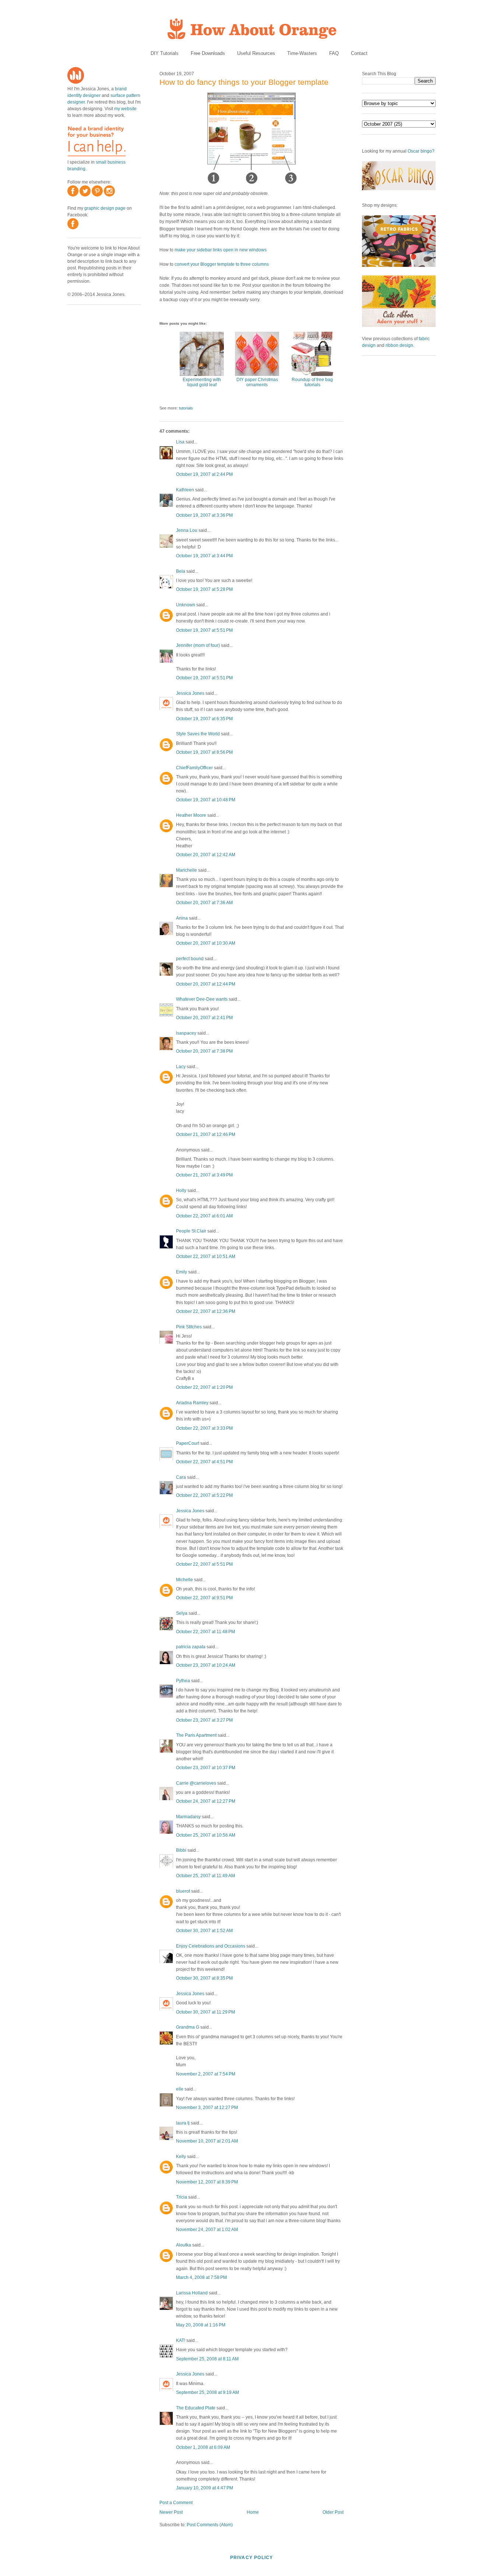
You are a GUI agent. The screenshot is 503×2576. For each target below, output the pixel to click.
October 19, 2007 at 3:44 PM (204, 556)
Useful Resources (256, 53)
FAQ (334, 53)
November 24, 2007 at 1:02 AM (207, 2230)
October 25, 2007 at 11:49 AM (205, 1876)
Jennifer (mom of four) (198, 645)
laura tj (183, 2123)
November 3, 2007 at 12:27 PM (207, 2108)
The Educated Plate (196, 2408)
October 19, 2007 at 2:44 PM (204, 474)
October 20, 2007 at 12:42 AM (206, 855)
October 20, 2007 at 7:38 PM (204, 1051)
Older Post (333, 2512)
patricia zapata (191, 1647)
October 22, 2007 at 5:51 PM (204, 1564)
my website (125, 109)
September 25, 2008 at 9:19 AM (207, 2392)
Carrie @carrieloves (196, 1783)
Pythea (183, 1681)
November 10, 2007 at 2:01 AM (207, 2141)
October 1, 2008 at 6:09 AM (203, 2447)
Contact (359, 53)
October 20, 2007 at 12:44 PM (206, 984)
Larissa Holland (192, 2293)
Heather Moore (191, 815)
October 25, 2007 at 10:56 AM (206, 1835)
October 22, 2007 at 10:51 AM (206, 1256)
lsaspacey (186, 1033)
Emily (182, 1272)
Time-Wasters (302, 53)
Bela (181, 571)
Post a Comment (176, 2503)
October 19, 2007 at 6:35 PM (204, 719)
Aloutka (184, 2245)
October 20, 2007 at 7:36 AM (204, 903)
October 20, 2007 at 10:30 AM (206, 943)
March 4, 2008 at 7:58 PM (201, 2277)
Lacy (181, 1067)
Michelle (184, 1580)
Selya (182, 1613)
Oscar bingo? (421, 151)
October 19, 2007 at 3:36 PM (204, 515)
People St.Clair (191, 1231)
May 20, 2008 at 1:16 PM (201, 2325)
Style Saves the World (198, 734)
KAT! (181, 2340)
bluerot (183, 1891)
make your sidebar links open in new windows (221, 250)
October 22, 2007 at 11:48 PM (205, 1632)
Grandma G (188, 2027)
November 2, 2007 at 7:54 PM (206, 2074)
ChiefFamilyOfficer (194, 768)
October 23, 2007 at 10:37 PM (206, 1768)
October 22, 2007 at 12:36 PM (206, 1311)
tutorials (186, 408)
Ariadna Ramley (192, 1403)
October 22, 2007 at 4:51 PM (204, 1462)
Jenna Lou (187, 530)
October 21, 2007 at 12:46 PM (206, 1134)
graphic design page (105, 208)
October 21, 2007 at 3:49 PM (204, 1175)
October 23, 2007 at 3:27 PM (204, 1720)
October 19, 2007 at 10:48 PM (206, 800)
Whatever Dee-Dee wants (202, 999)
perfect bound (190, 959)
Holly (181, 1191)
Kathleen (185, 490)
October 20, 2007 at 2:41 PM (204, 1018)
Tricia (182, 2197)
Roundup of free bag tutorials (312, 382)
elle (180, 2089)
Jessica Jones (190, 693)
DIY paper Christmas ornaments (257, 382)
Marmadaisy (188, 1817)
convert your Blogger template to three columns (222, 264)
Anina (182, 918)
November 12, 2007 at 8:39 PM (207, 2182)
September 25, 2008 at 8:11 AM (207, 2359)
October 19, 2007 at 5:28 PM (204, 589)
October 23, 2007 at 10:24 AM (206, 1665)
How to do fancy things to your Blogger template (244, 82)
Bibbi (181, 1850)
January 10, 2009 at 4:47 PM (205, 2488)
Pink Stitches (189, 1327)
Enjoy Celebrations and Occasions (211, 1946)
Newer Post (171, 2512)
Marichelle (187, 870)
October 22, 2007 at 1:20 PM (204, 1387)
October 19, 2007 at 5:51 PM (204, 630)
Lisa (180, 442)
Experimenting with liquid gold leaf (202, 382)
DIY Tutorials (165, 53)
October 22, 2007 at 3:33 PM (204, 1428)
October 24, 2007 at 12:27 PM (206, 1801)
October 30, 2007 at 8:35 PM (204, 1978)
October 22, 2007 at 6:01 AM (204, 1216)
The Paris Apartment (196, 1735)
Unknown (186, 605)
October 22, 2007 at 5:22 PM (204, 1495)
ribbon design (399, 345)
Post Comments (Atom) (210, 2525)
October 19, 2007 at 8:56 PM (204, 752)
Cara (181, 1477)
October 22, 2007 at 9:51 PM (204, 1598)
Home (253, 2512)
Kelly (181, 2157)
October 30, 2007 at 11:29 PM (205, 2012)
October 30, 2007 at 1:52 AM (204, 1931)
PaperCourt (188, 1443)
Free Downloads (208, 53)
